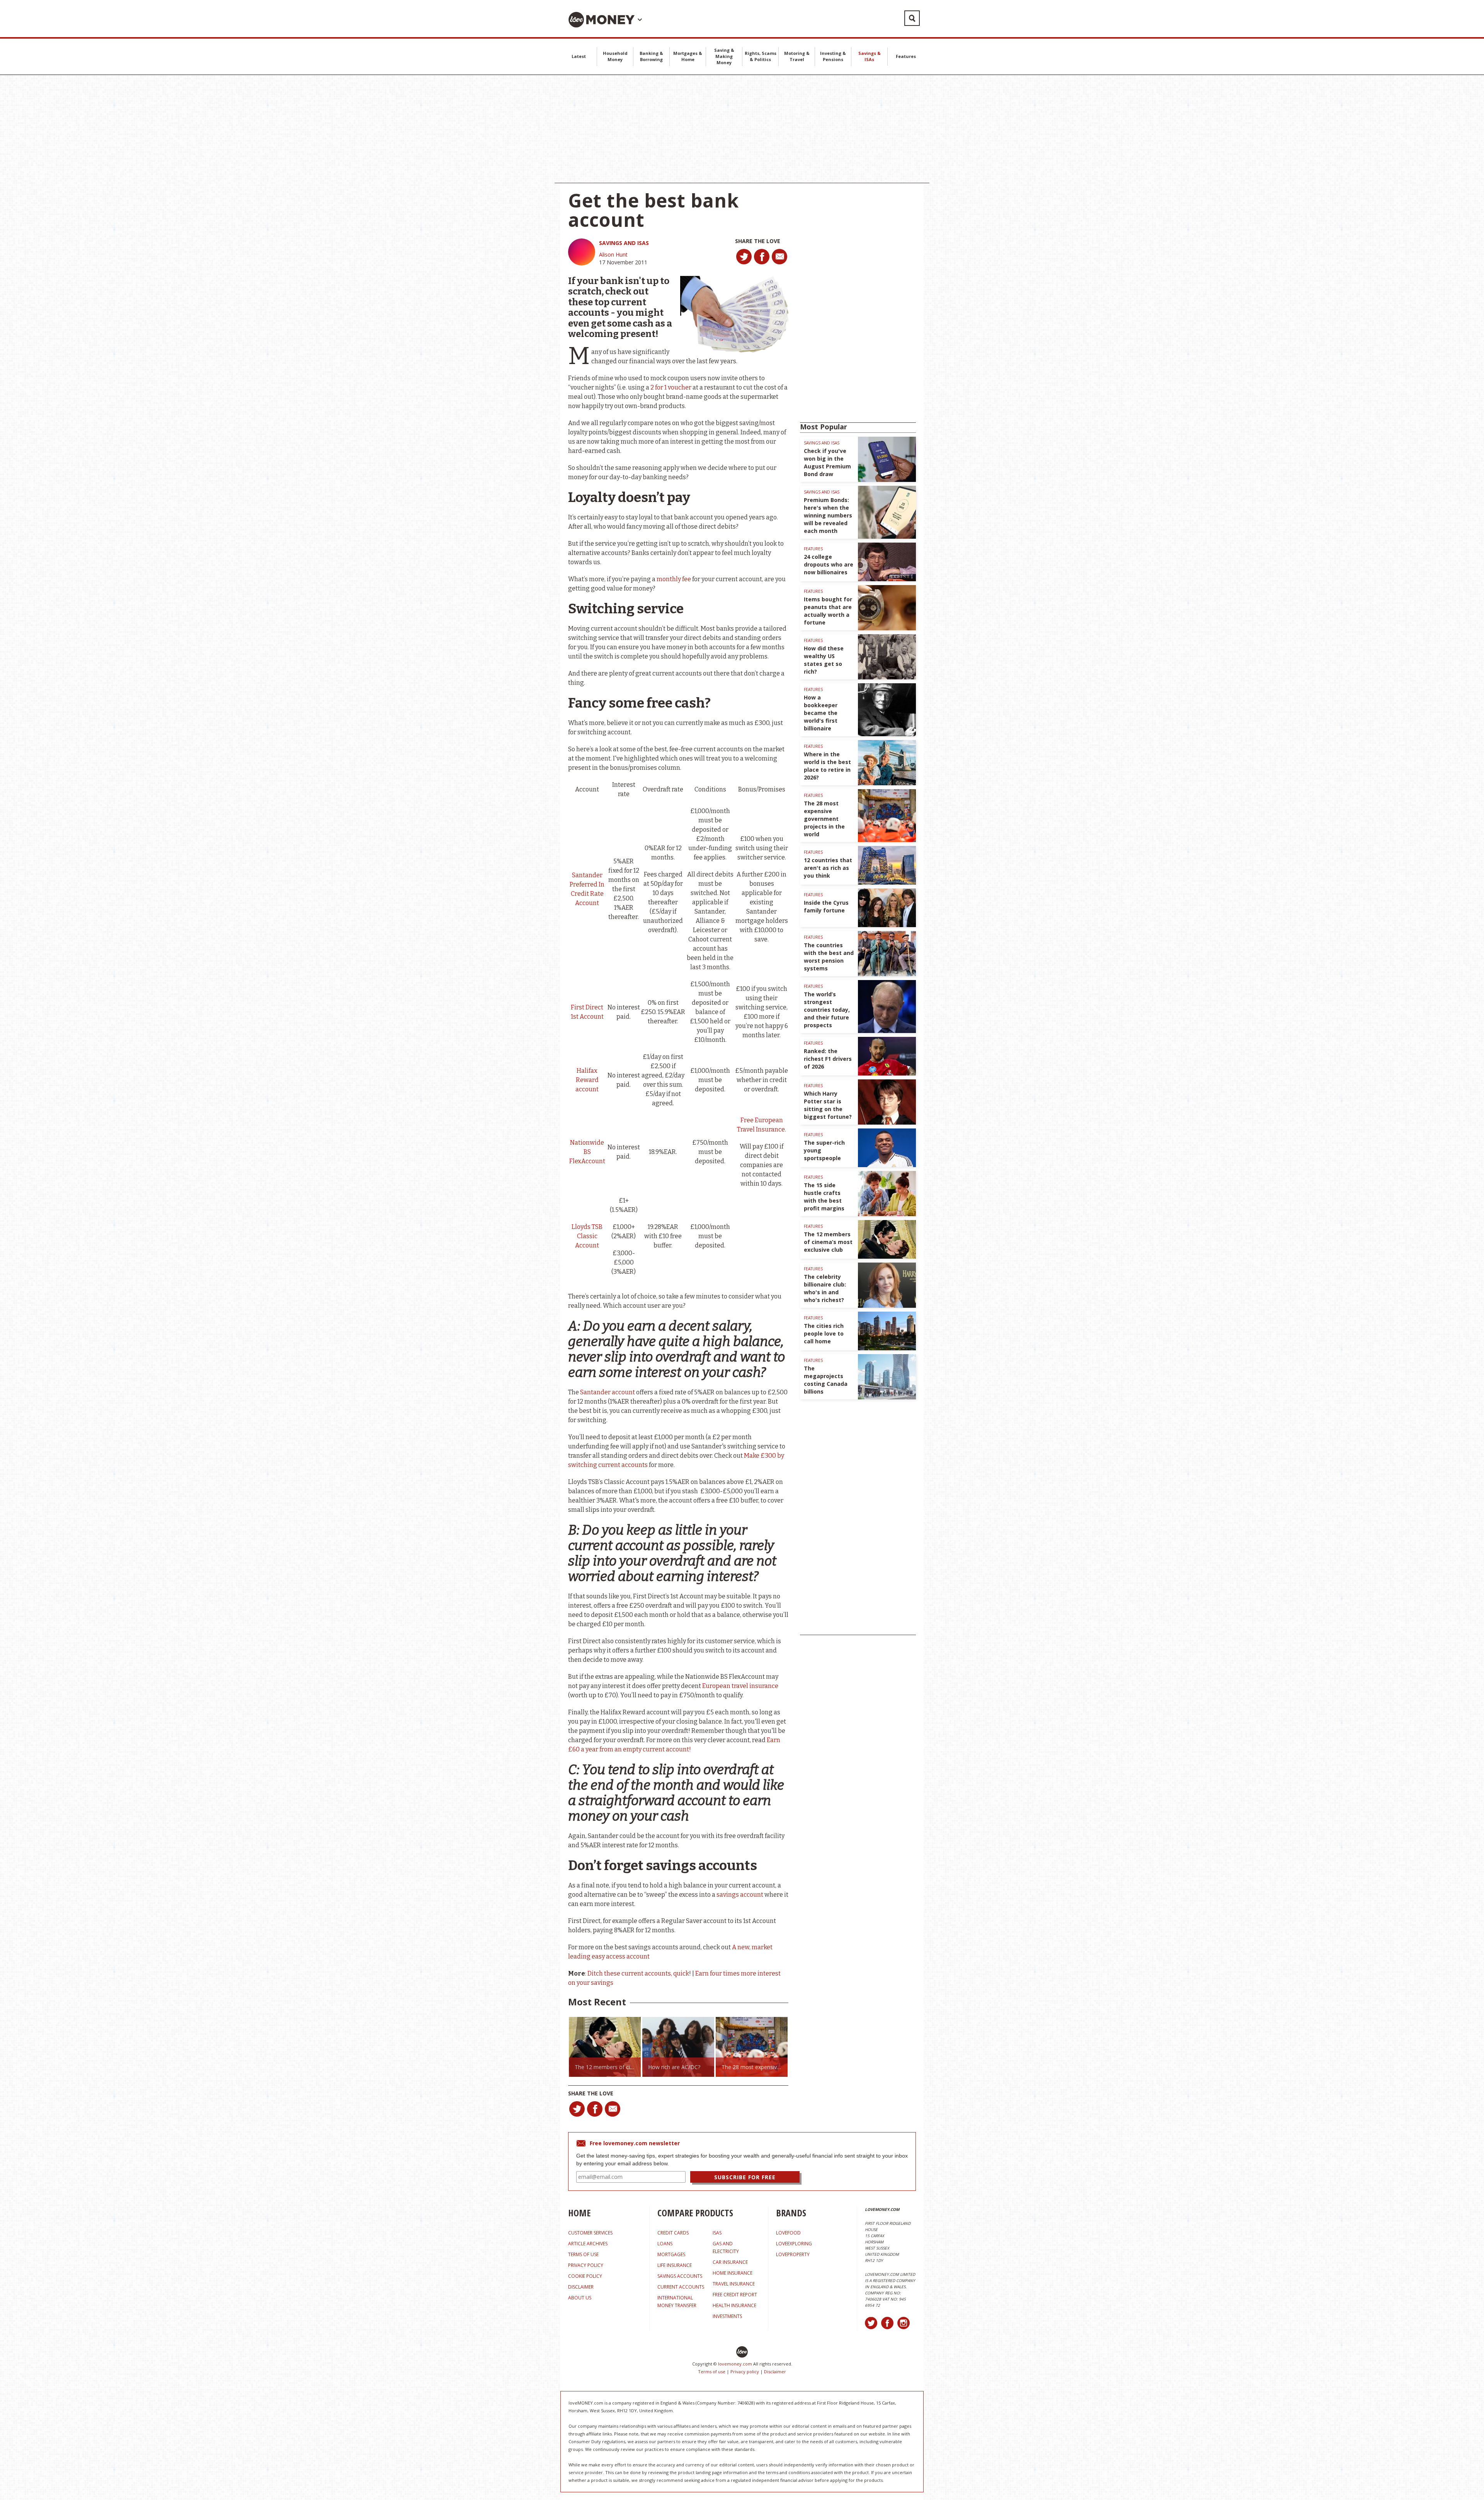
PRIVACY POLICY (586, 2265)
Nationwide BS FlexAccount (587, 1152)
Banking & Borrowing (651, 56)
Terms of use (712, 2372)
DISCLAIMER (581, 2287)
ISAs (717, 2233)
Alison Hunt (613, 254)
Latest (579, 56)
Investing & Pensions (833, 56)
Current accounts (681, 2287)
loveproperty (793, 2254)
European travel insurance (740, 1686)
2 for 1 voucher (671, 387)
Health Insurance (734, 2305)
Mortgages (671, 2254)
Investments (727, 2316)
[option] (605, 2047)
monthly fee (674, 579)
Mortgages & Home (688, 56)
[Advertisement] (742, 129)
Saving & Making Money (724, 56)
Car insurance (730, 2262)
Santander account (608, 1392)
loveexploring (794, 2244)
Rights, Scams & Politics (761, 56)
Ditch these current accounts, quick (638, 1973)
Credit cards (673, 2233)
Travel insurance (734, 2284)
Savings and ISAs (624, 243)
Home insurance (733, 2273)
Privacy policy (745, 2372)
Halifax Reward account (587, 1080)
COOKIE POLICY (585, 2276)
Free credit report (735, 2295)
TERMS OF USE (583, 2254)
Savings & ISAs (870, 56)
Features (906, 56)
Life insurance (675, 2265)
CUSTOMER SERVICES (590, 2233)
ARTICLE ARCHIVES (588, 2244)
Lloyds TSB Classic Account (587, 1236)
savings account (740, 1895)
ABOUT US (580, 2298)
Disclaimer (775, 2372)
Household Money (615, 56)
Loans (665, 2244)
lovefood (788, 2233)
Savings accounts (680, 2276)
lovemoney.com (735, 2364)
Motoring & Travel (797, 56)
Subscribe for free (745, 2177)
